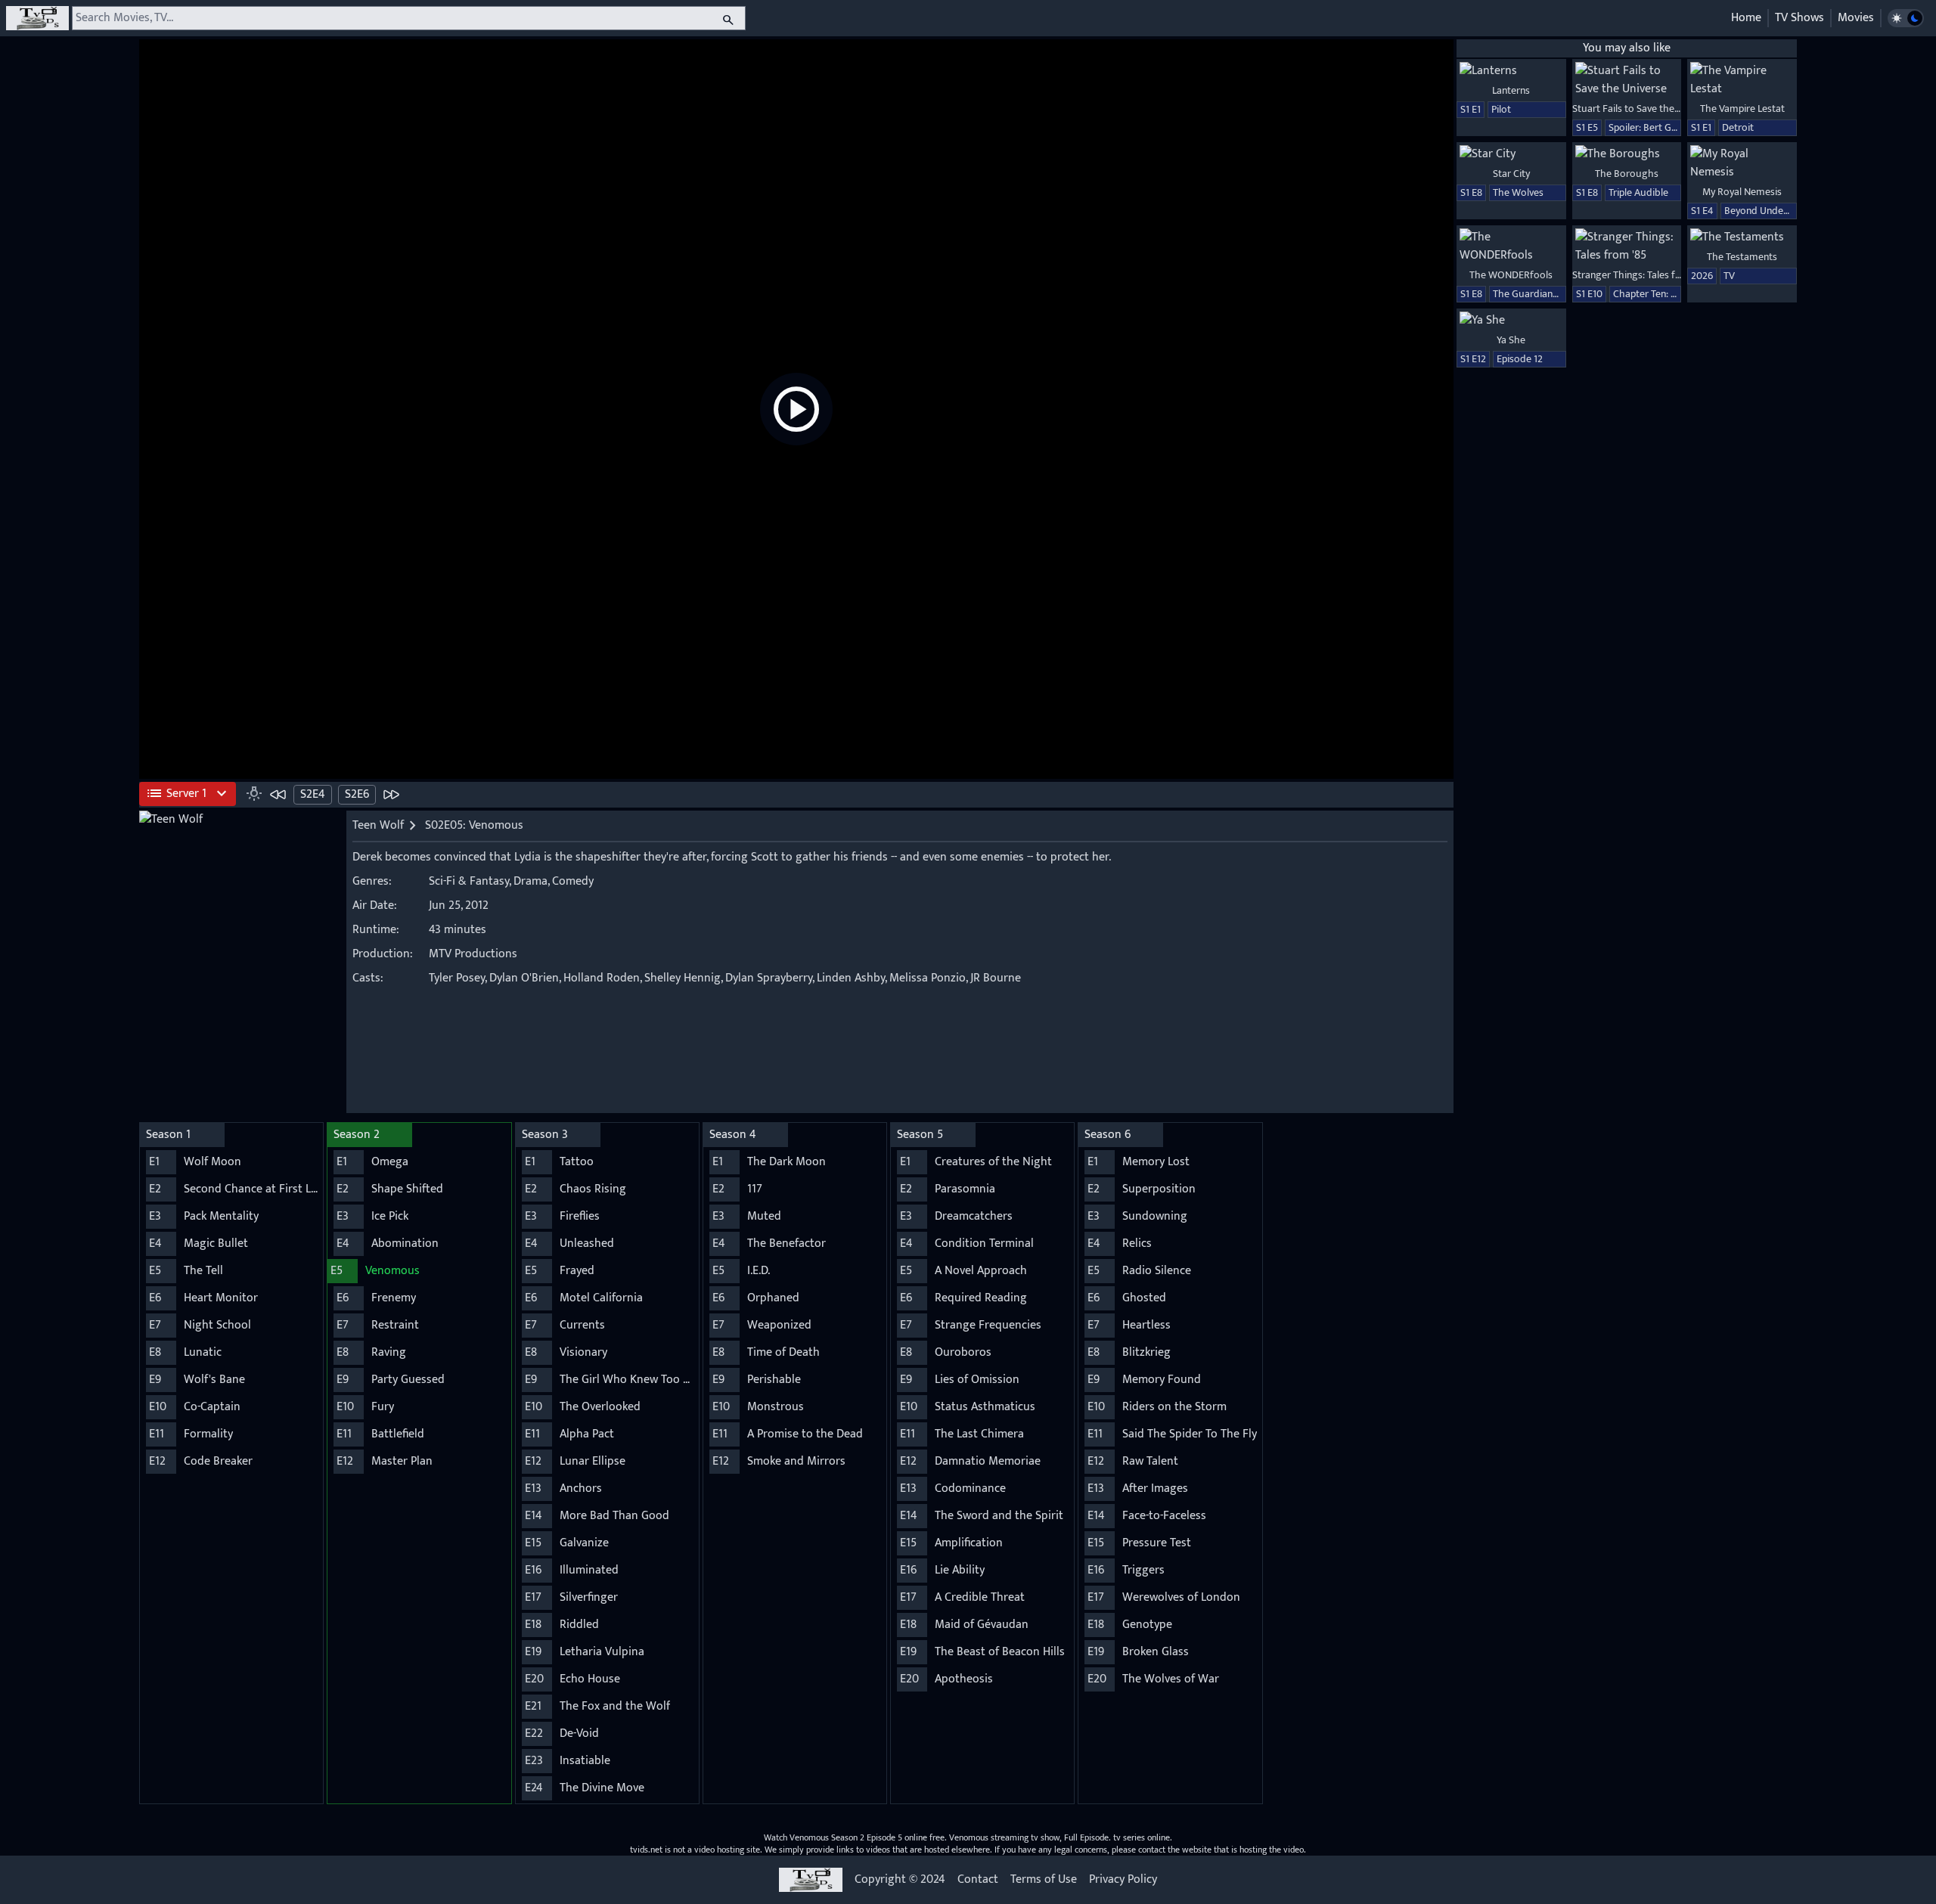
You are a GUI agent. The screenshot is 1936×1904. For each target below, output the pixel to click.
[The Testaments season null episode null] (1742, 237)
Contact (978, 1880)
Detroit (1738, 127)
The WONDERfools (1511, 275)
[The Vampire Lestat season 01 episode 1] (1742, 80)
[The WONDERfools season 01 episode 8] (1511, 247)
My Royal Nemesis (1742, 192)
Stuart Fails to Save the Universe (1643, 109)
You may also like (1627, 48)
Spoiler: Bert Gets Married (1665, 127)
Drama (531, 881)
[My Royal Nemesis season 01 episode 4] (1742, 163)
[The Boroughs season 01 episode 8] (1627, 154)
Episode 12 (1520, 359)
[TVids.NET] (37, 18)
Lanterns (1511, 90)
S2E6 (357, 794)
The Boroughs (1627, 174)
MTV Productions (473, 954)
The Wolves (1518, 192)
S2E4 (313, 794)
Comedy (573, 881)
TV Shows (1799, 18)
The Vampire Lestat (1742, 109)
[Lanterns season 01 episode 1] (1511, 71)
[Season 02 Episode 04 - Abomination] (278, 794)
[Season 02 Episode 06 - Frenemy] (391, 794)
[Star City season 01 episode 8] (1511, 154)
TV (1729, 276)
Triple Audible (1638, 192)
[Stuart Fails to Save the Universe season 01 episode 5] (1627, 80)
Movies (1856, 18)
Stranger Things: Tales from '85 (1641, 275)
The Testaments (1742, 257)
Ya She (1511, 340)
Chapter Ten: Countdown (1668, 294)
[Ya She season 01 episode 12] (1511, 321)
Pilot (1501, 109)
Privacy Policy (1123, 1880)
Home (1746, 18)
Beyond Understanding (1775, 211)
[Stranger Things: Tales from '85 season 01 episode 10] (1627, 247)
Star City (1511, 174)
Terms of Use (1044, 1880)
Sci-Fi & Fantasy (469, 881)
